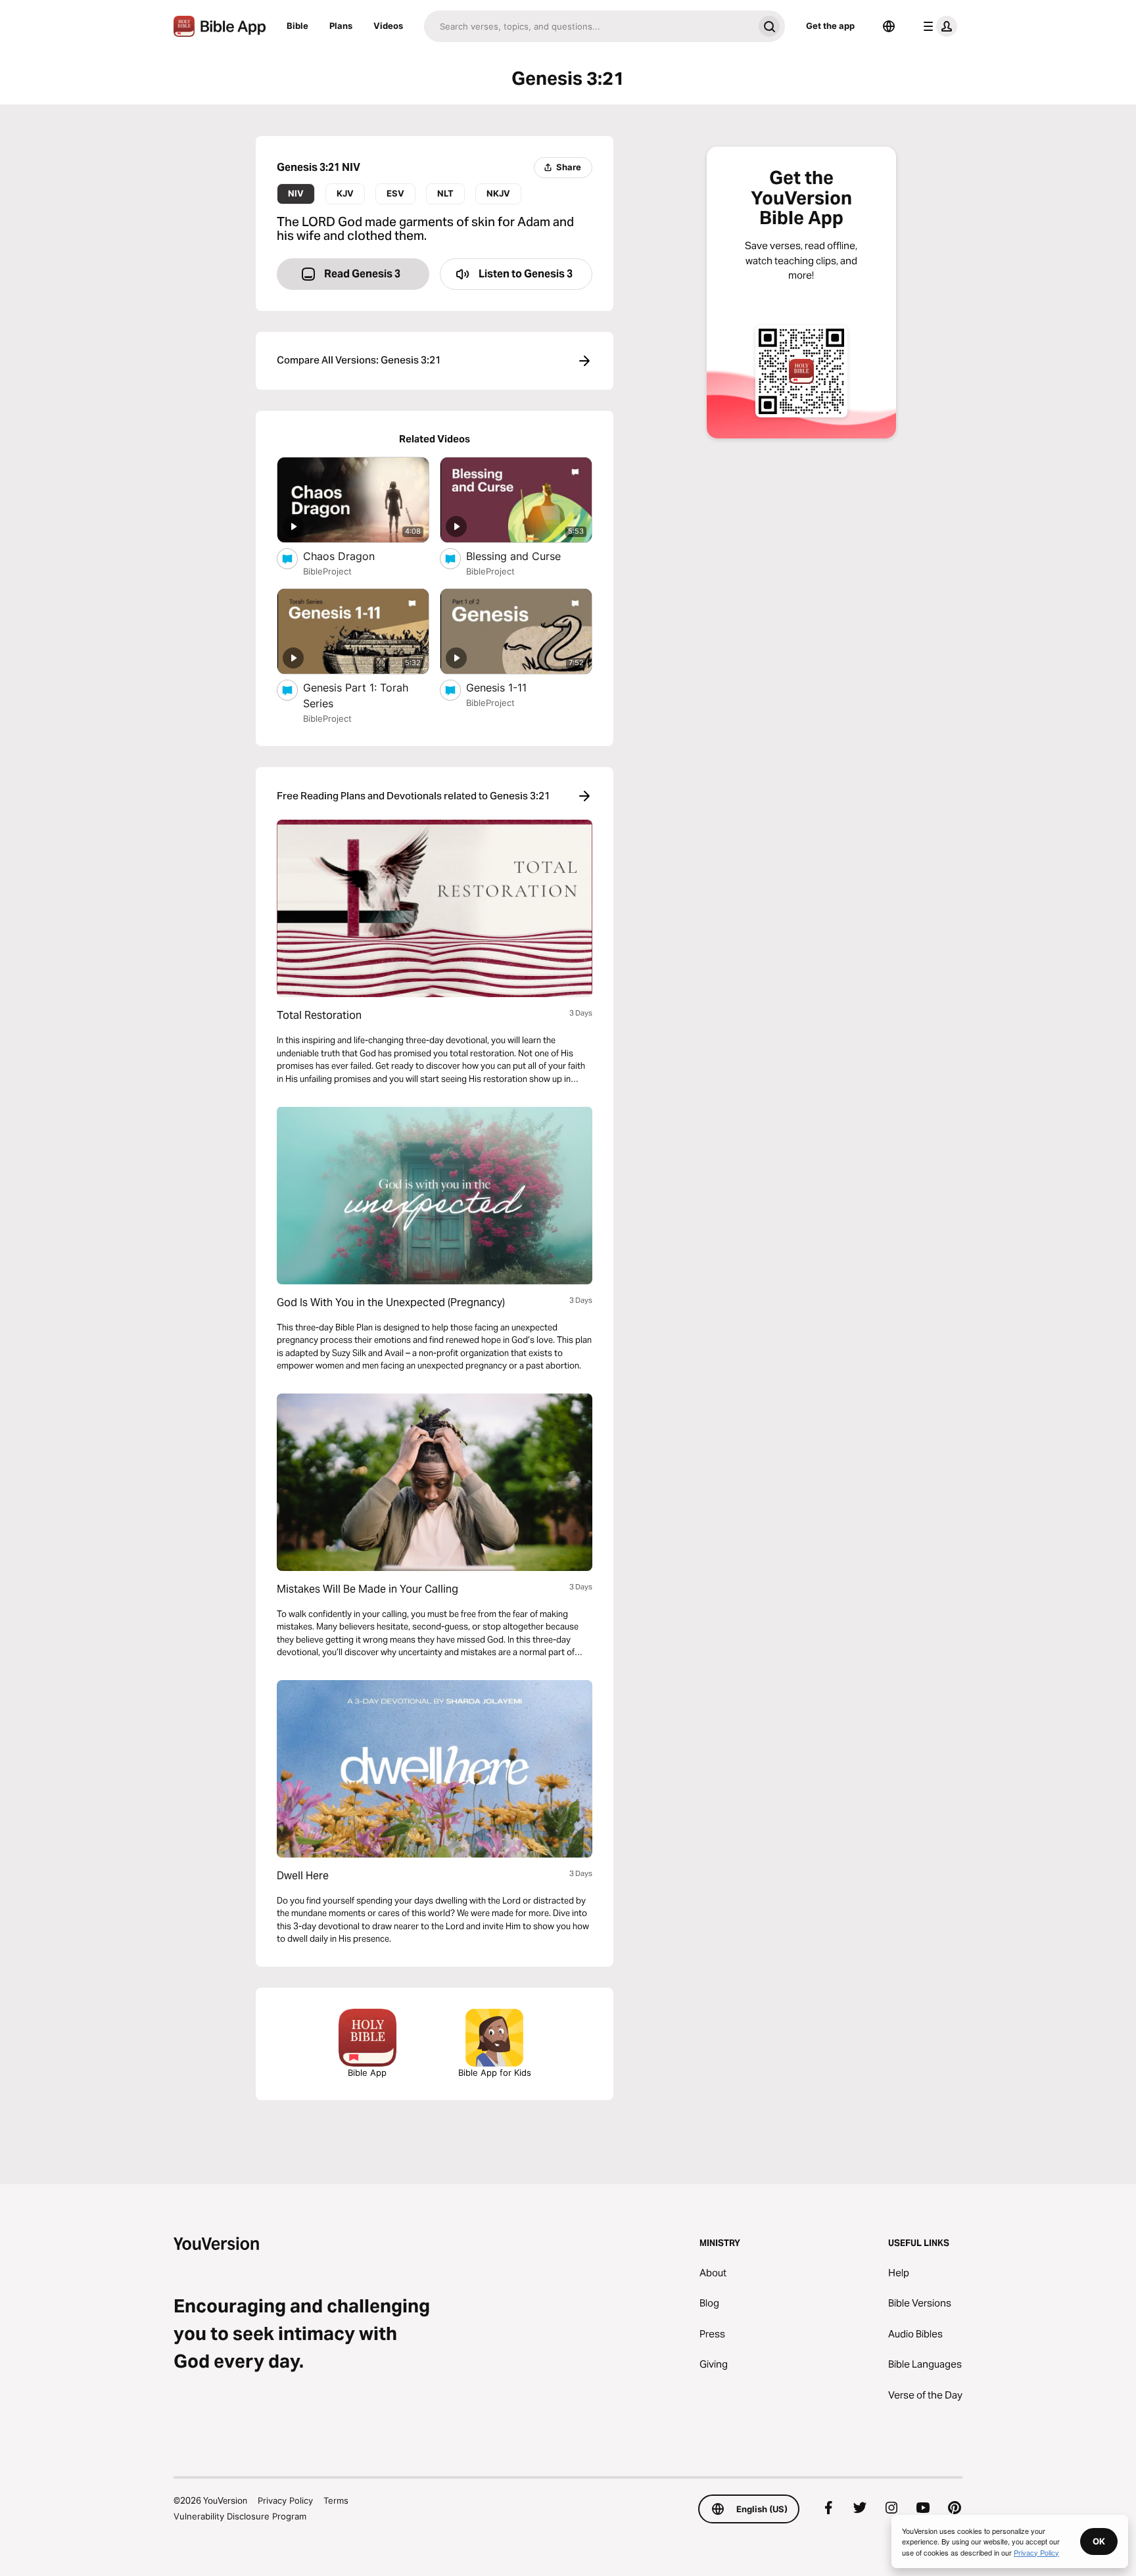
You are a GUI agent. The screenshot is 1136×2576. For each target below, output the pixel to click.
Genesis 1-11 (509, 687)
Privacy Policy (285, 2500)
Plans (341, 26)
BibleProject (327, 571)
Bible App (367, 2073)
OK (1099, 2541)
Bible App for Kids (495, 2073)
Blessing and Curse (527, 556)
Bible (297, 26)
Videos (388, 26)
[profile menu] (937, 26)
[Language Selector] (889, 26)
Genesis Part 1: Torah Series (356, 695)
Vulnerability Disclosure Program (240, 2516)
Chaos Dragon (353, 556)
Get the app (830, 26)
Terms (336, 2500)
